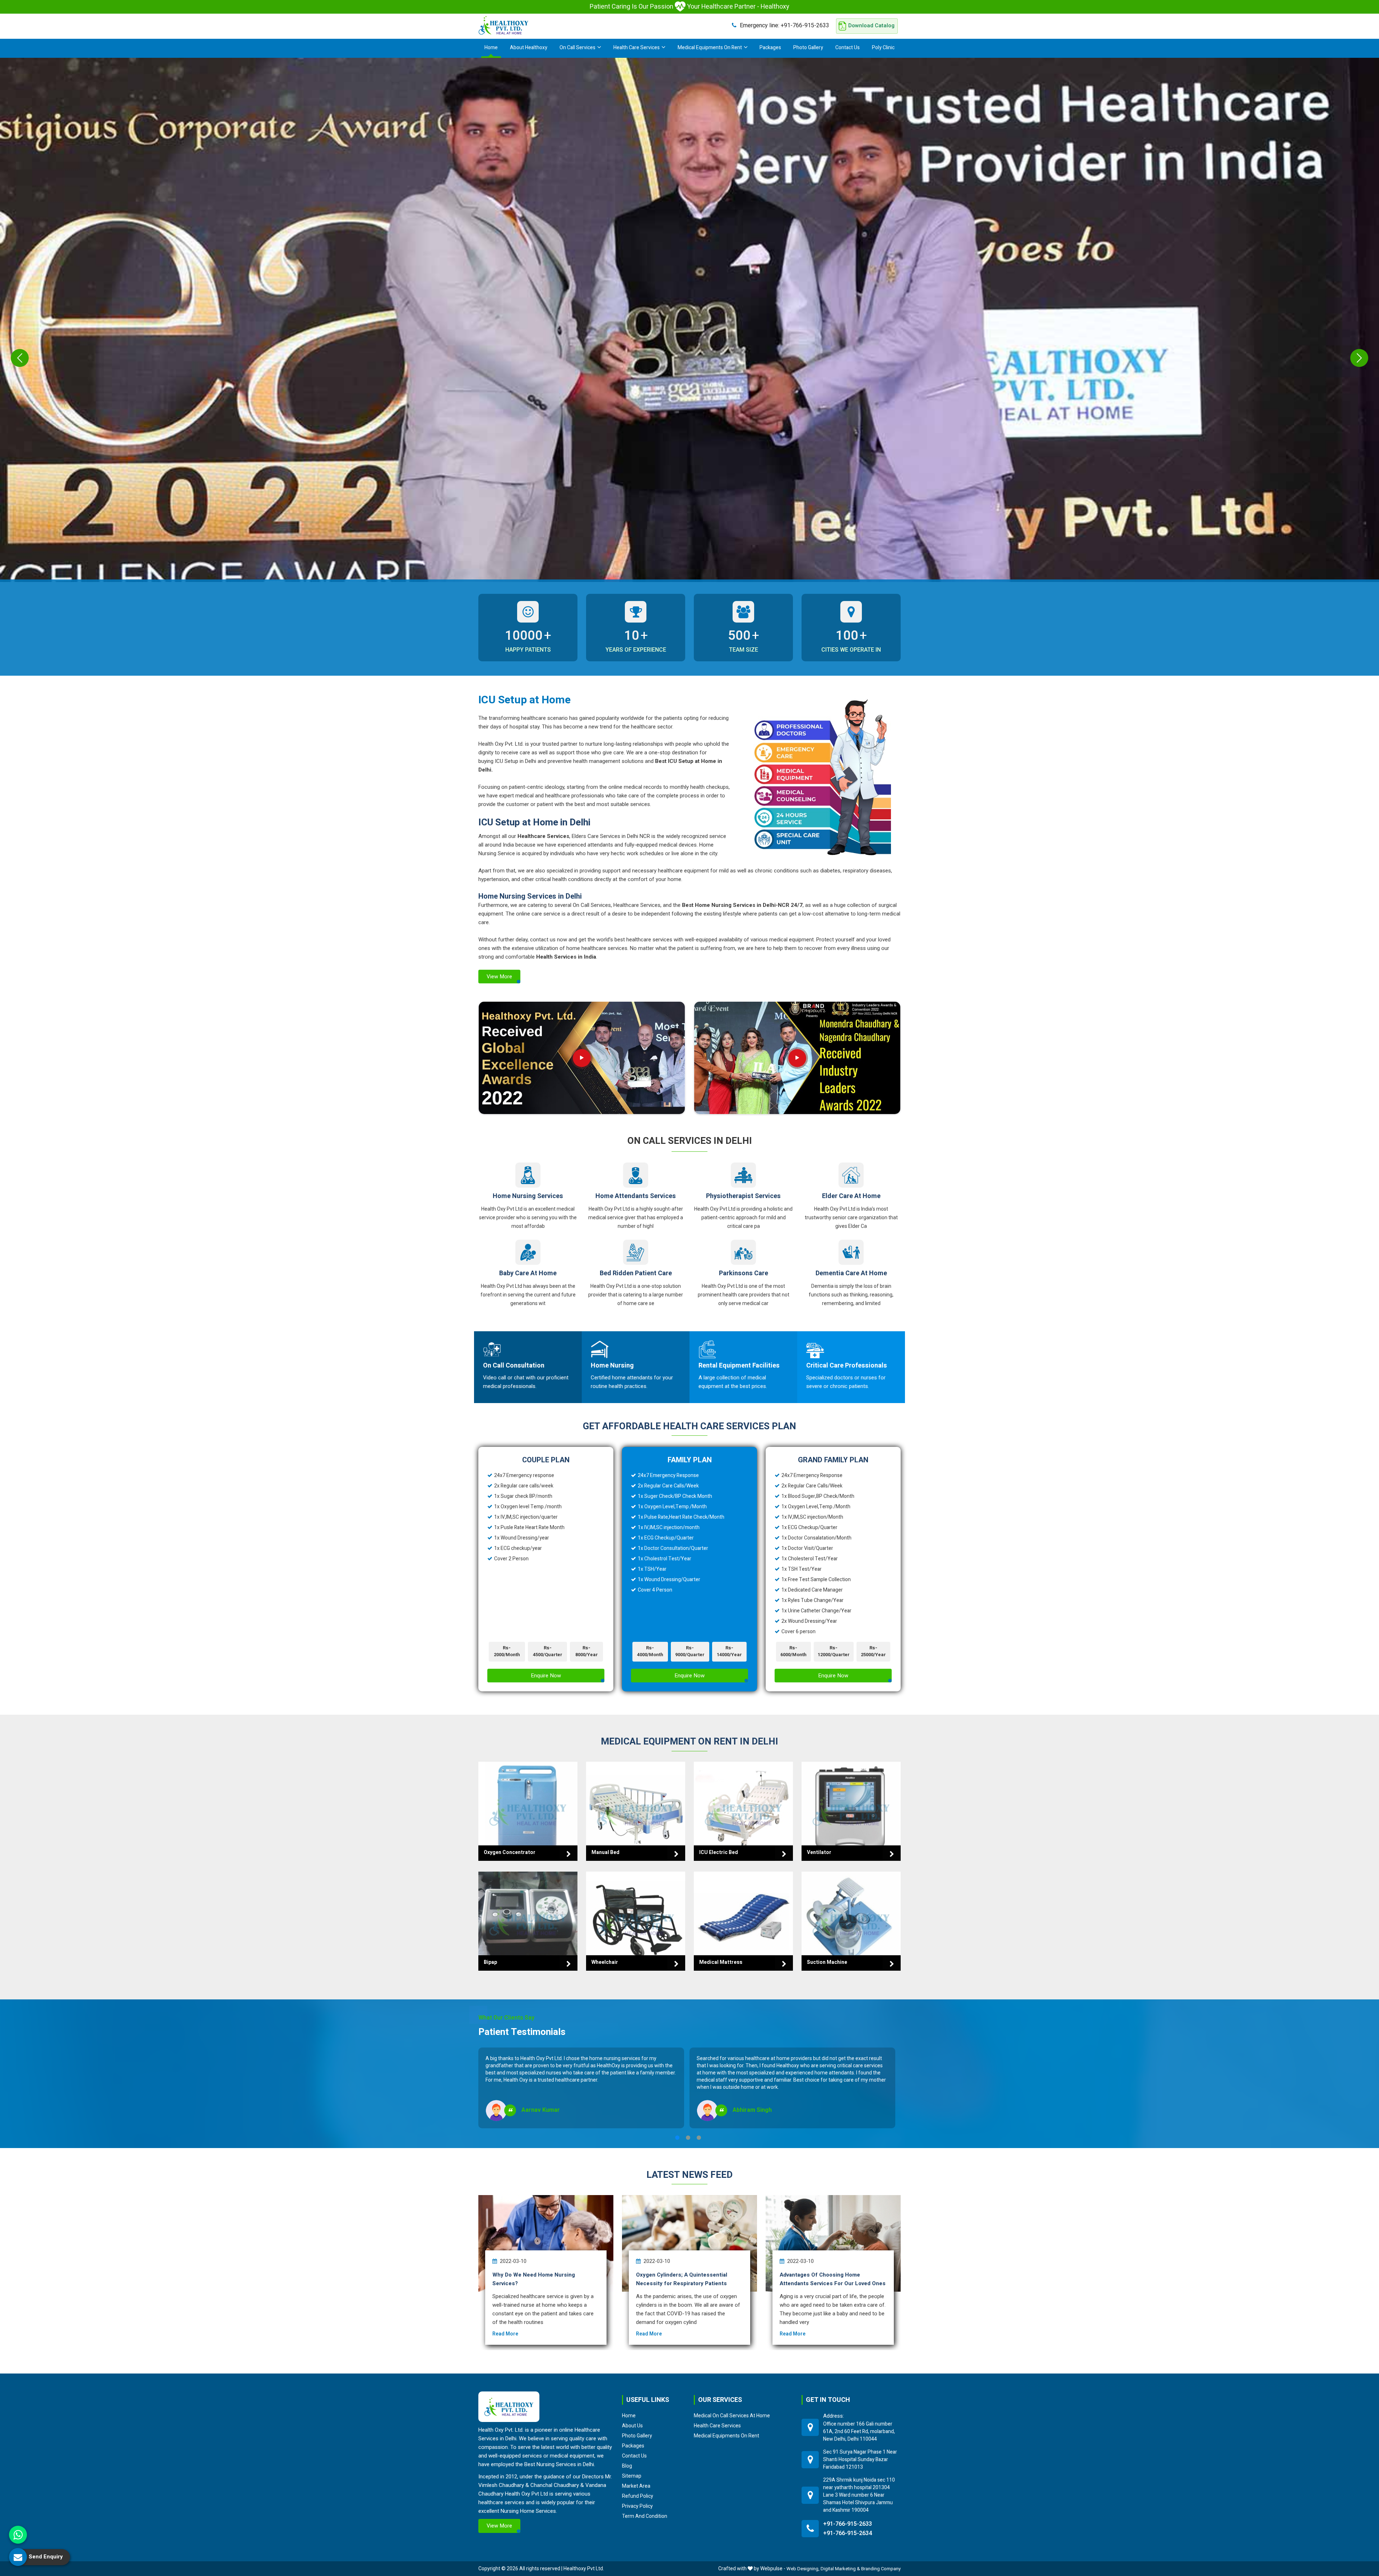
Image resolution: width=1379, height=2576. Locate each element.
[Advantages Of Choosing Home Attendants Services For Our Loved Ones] (833, 2243)
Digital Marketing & (840, 2569)
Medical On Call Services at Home (732, 2416)
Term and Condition (645, 2516)
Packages (770, 48)
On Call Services (577, 48)
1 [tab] (677, 2138)
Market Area (636, 2486)
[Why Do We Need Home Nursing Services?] (546, 2243)
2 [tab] (688, 2138)
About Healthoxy (529, 48)
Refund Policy (638, 2496)
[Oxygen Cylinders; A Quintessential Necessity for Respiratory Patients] (689, 2243)
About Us (632, 2426)
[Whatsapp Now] (18, 2535)
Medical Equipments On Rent (710, 48)
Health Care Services (637, 48)
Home (491, 48)
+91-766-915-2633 (784, 25)
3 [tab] (699, 2138)
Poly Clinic (883, 48)
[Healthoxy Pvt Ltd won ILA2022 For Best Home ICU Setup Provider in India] (797, 1058)
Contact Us (848, 48)
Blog (627, 2466)
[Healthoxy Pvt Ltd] (503, 25)
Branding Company (881, 2569)
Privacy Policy (637, 2506)
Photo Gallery (808, 48)
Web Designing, (803, 2569)
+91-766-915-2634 (848, 2533)
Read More (505, 2334)
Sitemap (632, 2476)
